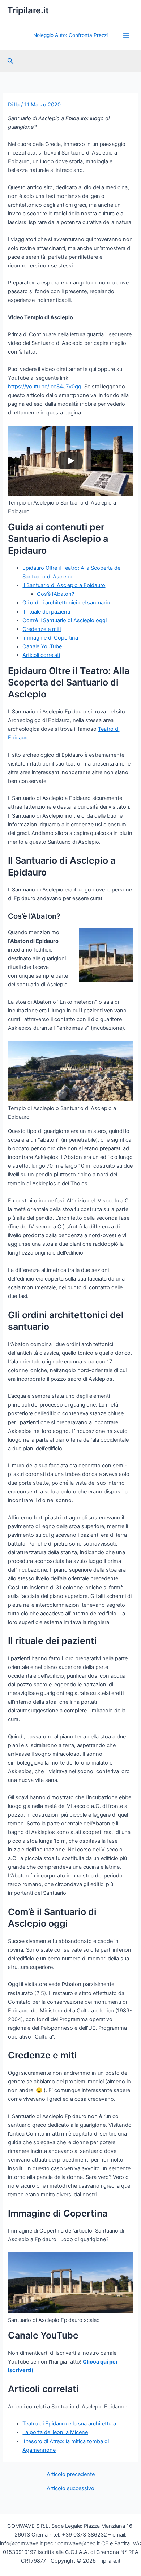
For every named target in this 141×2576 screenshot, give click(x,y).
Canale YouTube (42, 646)
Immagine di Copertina (50, 638)
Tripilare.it (28, 10)
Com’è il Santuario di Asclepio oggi (65, 620)
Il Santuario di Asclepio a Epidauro (64, 585)
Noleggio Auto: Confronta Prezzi (70, 35)
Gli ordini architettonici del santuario (66, 603)
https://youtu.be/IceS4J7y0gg (45, 387)
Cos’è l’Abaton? (55, 594)
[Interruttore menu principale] (126, 35)
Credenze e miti (42, 629)
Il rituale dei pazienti (46, 612)
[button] (10, 61)
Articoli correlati (41, 655)
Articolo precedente (71, 2474)
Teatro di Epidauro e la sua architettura (69, 2424)
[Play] (70, 461)
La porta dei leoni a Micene (55, 2432)
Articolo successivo (70, 2489)
